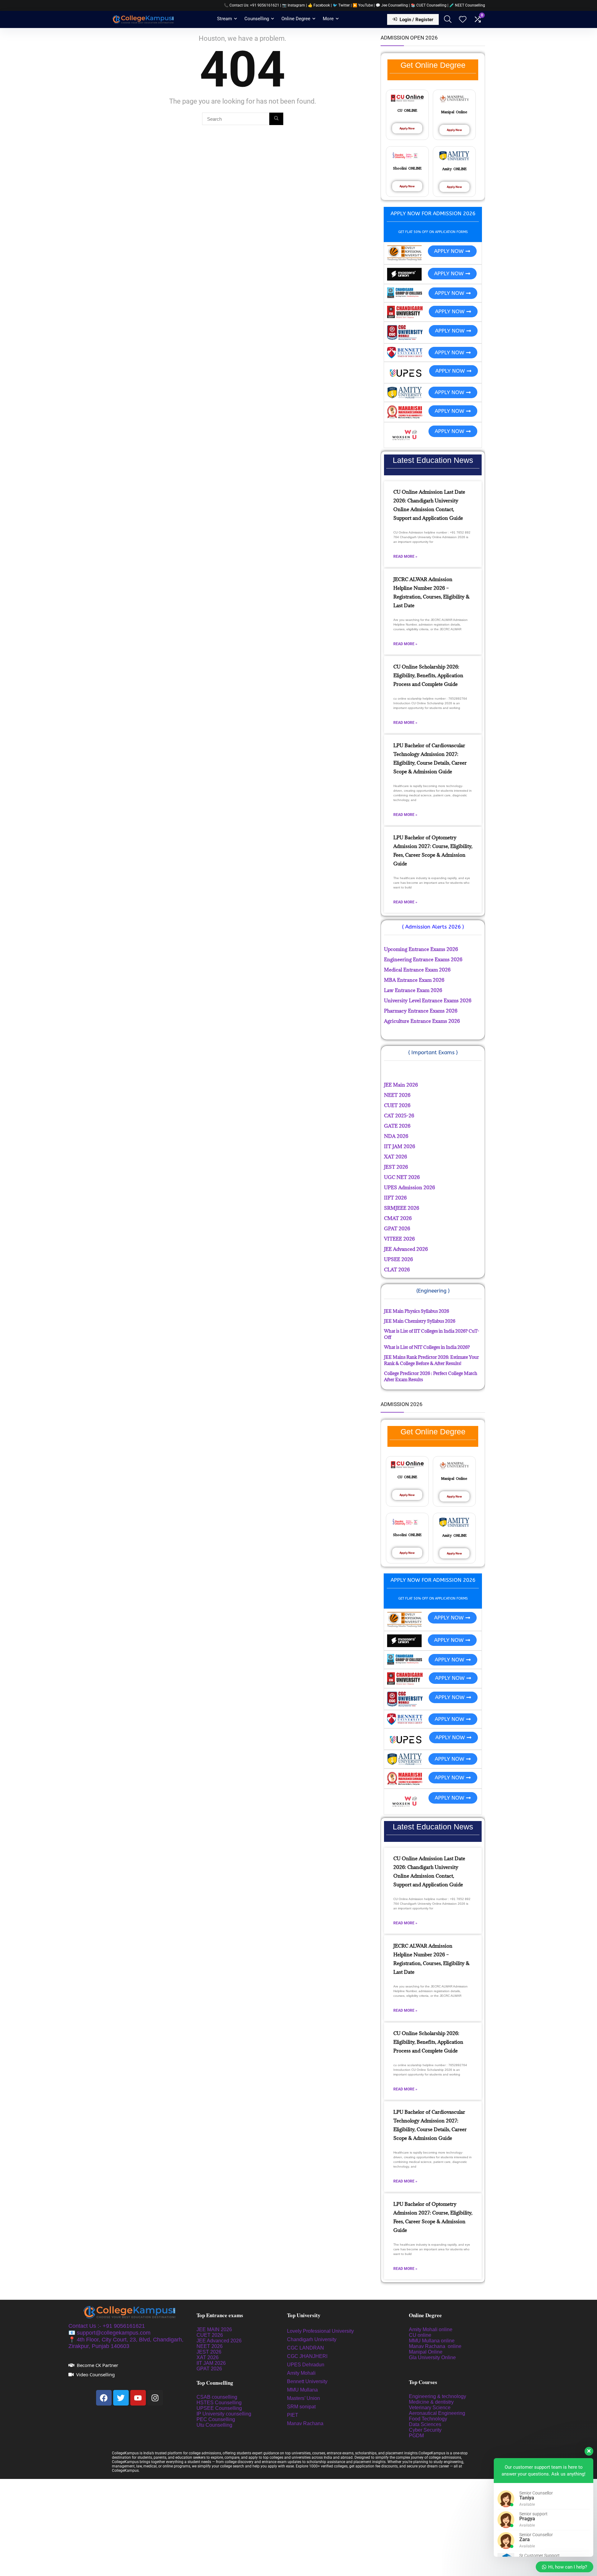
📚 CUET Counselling (429, 5)
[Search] (276, 119)
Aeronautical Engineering (437, 2413)
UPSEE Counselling (219, 2408)
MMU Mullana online (432, 2341)
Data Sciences (425, 2424)
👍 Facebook (319, 5)
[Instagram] (155, 2398)
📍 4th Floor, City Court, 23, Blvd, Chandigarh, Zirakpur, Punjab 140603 (126, 2343)
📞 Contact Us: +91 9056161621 (252, 5)
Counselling (257, 19)
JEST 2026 (209, 2352)
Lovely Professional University (320, 2331)
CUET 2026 (210, 2335)
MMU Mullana (302, 2390)
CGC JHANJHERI (307, 2356)
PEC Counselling (216, 2419)
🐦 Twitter (341, 5)
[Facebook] (104, 2398)
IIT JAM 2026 (211, 2363)
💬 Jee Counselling (392, 5)
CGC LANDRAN (305, 2348)
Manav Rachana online (436, 2346)
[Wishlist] (463, 20)
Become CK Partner (97, 2365)
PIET (293, 2415)
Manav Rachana (306, 2423)
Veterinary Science (430, 2408)
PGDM (416, 2436)
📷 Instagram (294, 5)
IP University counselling (224, 2414)
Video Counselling (95, 2374)
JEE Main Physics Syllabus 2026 (417, 1311)
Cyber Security (425, 2430)
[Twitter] (121, 2398)
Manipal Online (426, 2352)
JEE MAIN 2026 (214, 2329)
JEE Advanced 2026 (219, 2341)
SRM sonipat (302, 2407)
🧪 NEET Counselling (467, 5)
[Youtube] (138, 2398)
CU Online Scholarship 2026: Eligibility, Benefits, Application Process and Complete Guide (428, 675)
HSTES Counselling (219, 2403)
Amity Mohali (301, 2373)
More (328, 19)
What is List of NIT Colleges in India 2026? (427, 1347)
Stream (224, 19)
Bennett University (307, 2381)
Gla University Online (433, 2357)
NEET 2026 (210, 2346)
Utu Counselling (214, 2425)
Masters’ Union (304, 2398)
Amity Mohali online (431, 2329)
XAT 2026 (208, 2357)
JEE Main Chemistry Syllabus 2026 (420, 1321)
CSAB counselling (217, 2397)
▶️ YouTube (363, 5)
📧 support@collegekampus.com (109, 2333)
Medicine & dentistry (431, 2402)
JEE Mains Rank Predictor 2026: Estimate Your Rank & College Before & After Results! (431, 1360)
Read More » (405, 557)
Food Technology (428, 2419)
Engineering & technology (437, 2396)
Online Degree (296, 19)
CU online (420, 2335)
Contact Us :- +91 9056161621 (107, 2326)
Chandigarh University (312, 2339)
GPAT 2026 (209, 2369)
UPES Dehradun (306, 2365)
